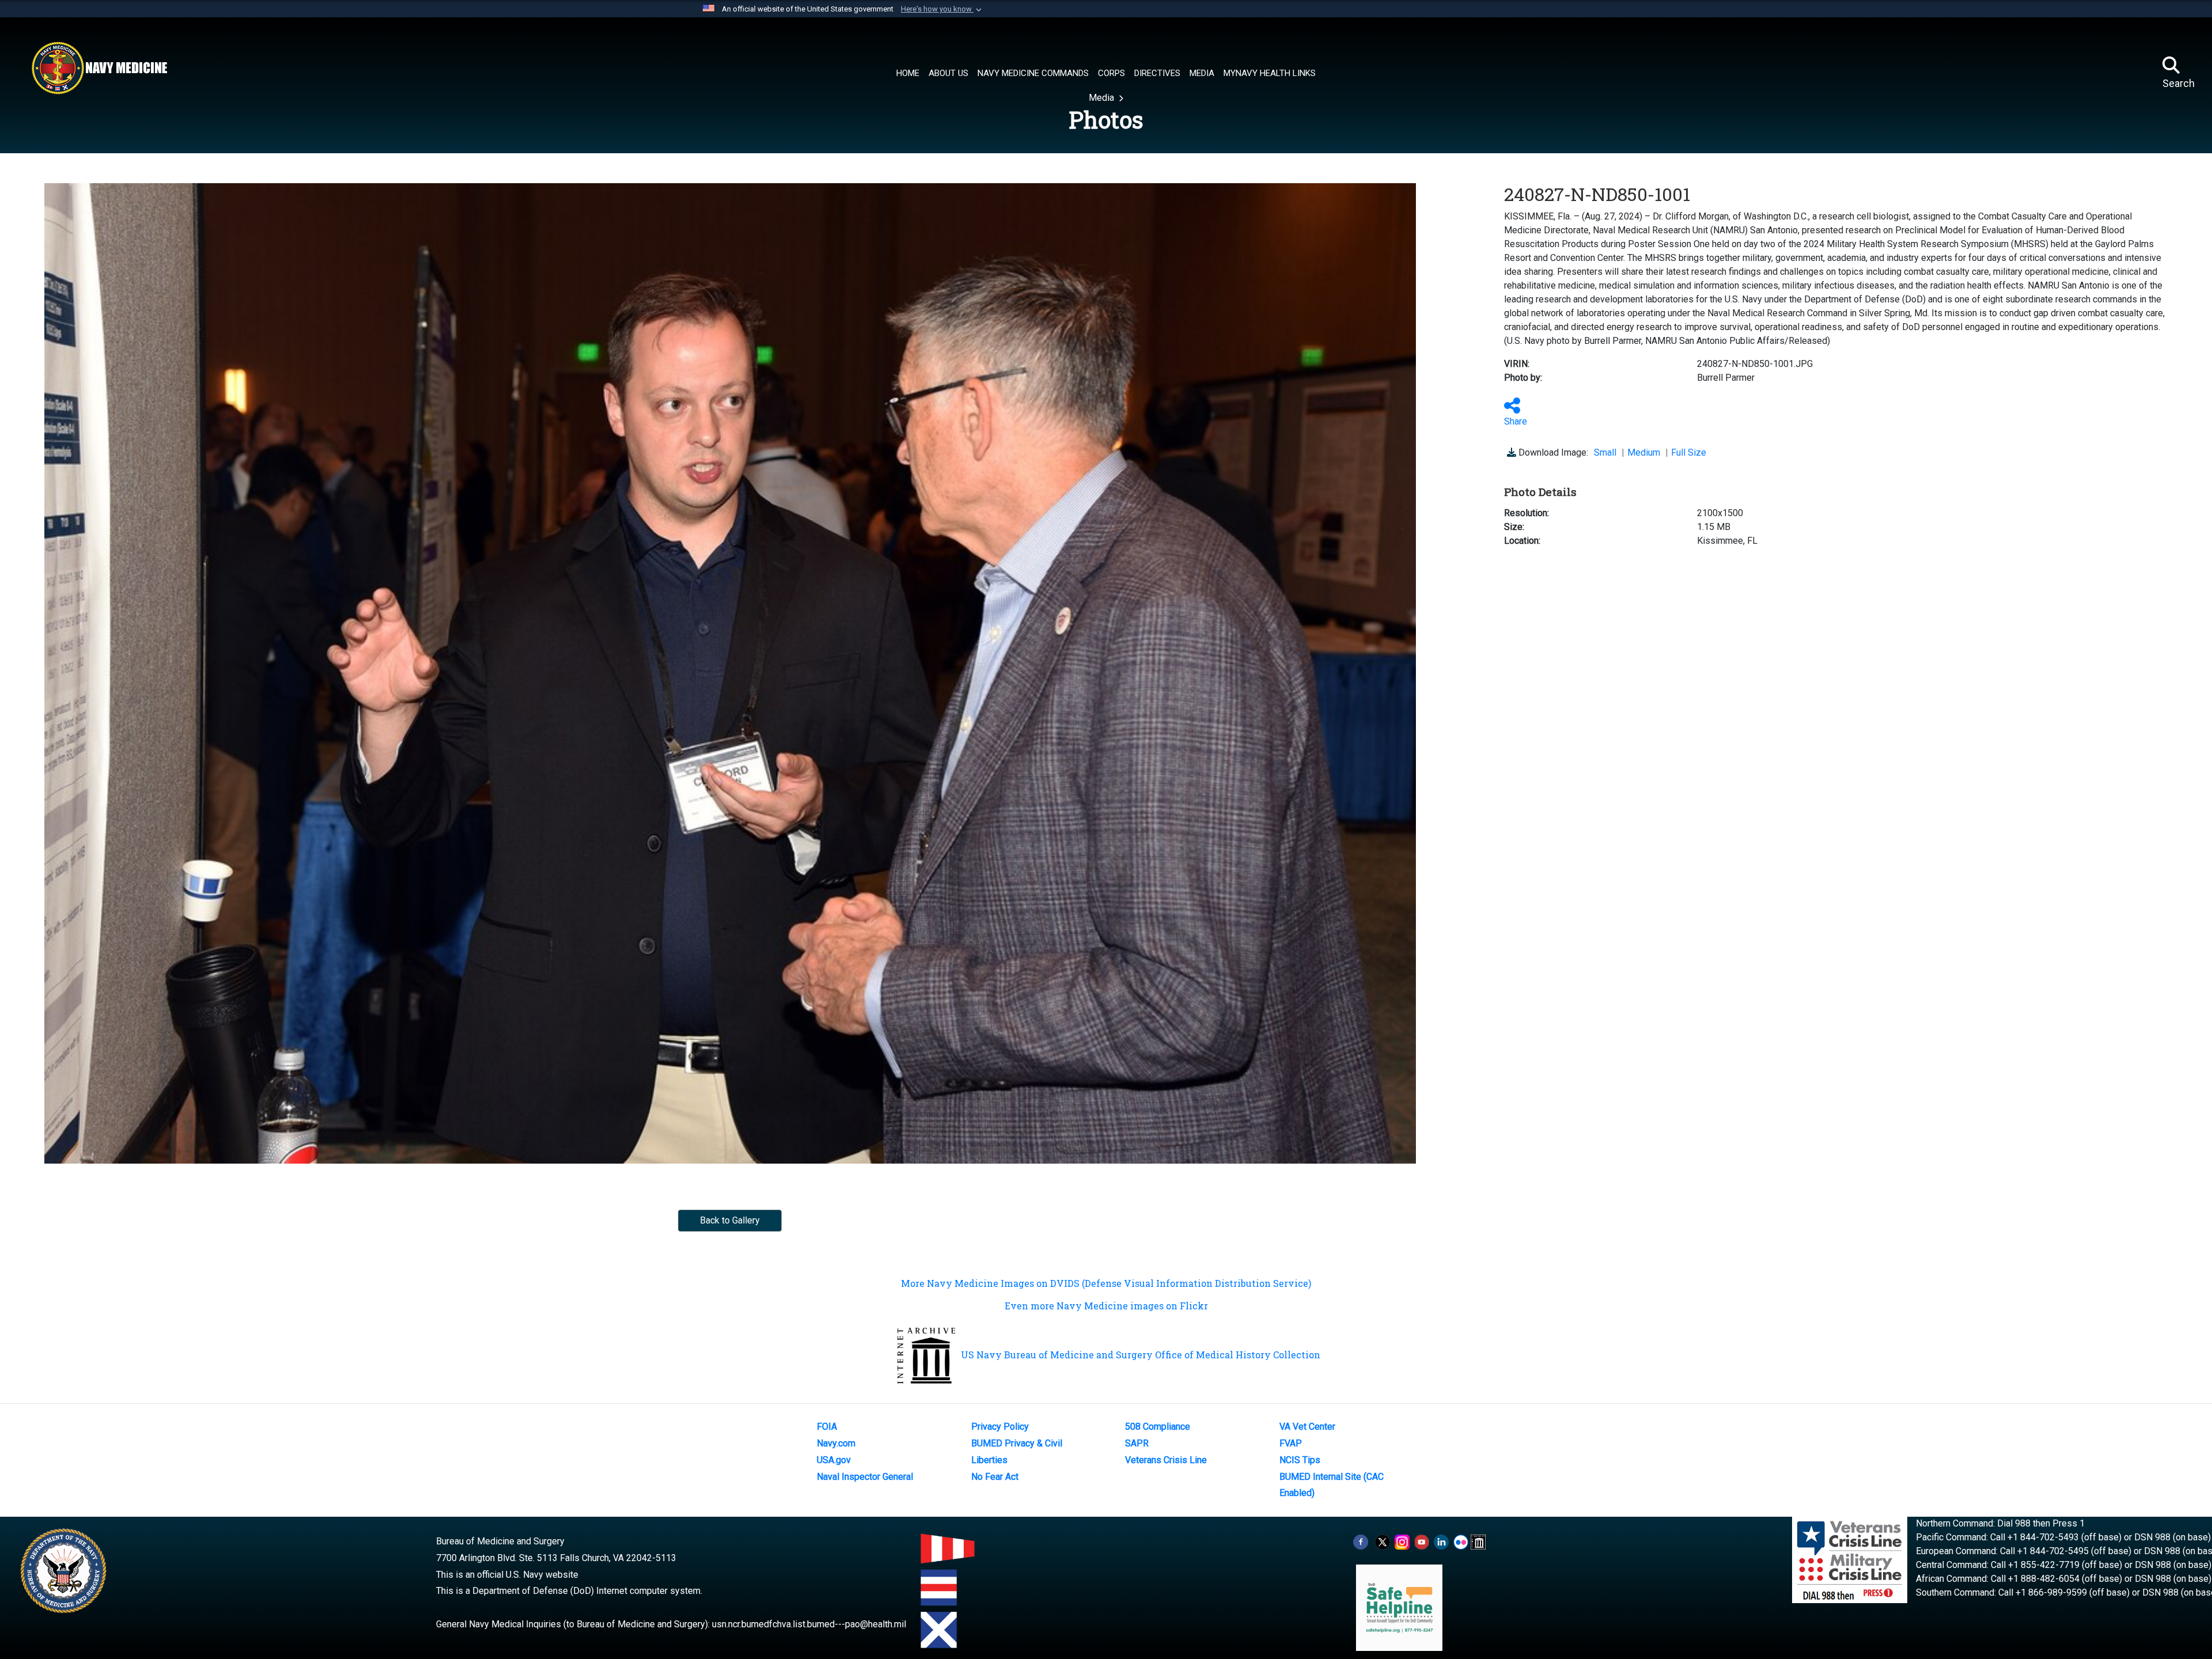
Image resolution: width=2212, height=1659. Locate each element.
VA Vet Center (1307, 1427)
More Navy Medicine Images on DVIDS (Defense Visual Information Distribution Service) (1106, 1283)
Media (1103, 98)
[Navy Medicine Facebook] (1361, 1541)
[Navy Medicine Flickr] (1461, 1541)
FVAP (1291, 1443)
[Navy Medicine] (99, 68)
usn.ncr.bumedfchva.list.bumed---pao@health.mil (809, 1624)
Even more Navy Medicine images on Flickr (1106, 1306)
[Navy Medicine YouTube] (1422, 1541)
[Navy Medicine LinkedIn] (1441, 1541)
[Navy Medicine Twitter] (1382, 1541)
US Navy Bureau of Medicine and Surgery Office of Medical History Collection (1141, 1355)
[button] (942, 9)
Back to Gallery (730, 1220)
